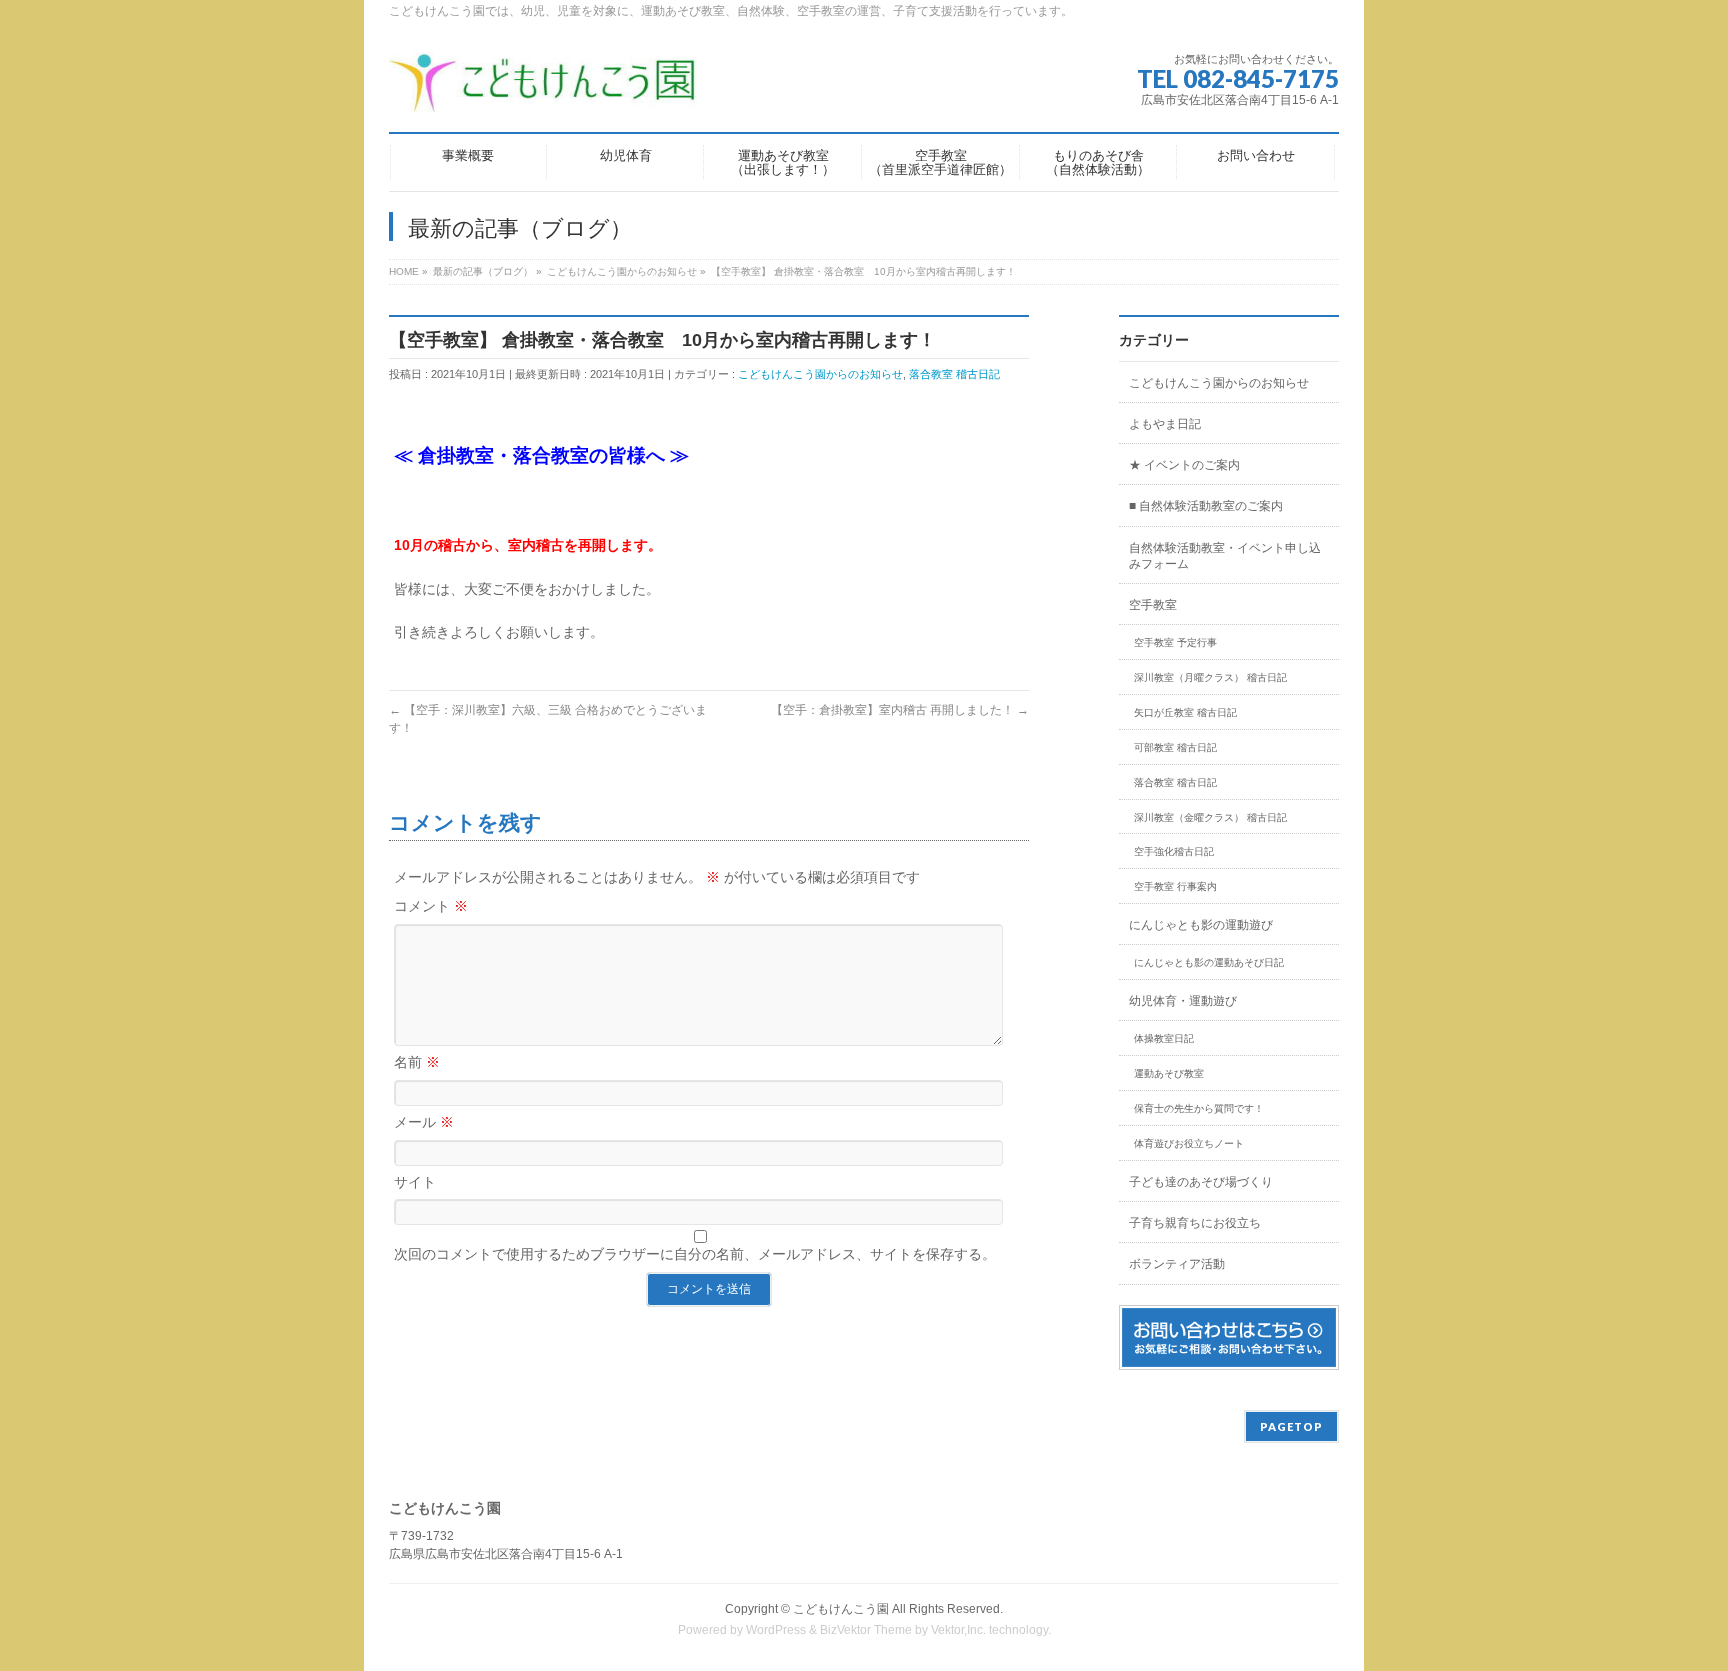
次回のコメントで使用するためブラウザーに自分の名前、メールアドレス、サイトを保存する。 (695, 1254)
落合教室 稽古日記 (954, 374)
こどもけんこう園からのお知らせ (820, 374)
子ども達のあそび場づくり (1201, 1182)
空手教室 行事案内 (1175, 886)
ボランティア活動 (1177, 1264)
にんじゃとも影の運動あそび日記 (1209, 962)
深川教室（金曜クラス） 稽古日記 (1210, 817)
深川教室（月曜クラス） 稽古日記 (1210, 677)
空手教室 (1153, 605)
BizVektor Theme (866, 1630)
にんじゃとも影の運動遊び (1201, 925)
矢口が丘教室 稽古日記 (1185, 712)
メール (424, 1122)
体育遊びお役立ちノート (1189, 1143)
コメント (431, 906)
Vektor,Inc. (958, 1630)
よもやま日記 (1165, 424)
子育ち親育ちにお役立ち (1195, 1223)
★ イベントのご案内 (1184, 465)
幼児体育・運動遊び (1183, 1001)
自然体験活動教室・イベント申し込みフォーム (1225, 556)
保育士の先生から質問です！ (1199, 1108)
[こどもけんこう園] (543, 89)
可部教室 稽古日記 (1175, 747)
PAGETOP (1291, 1426)
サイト (415, 1182)
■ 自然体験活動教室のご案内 (1206, 506)
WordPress (776, 1630)
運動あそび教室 (1169, 1073)
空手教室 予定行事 (1175, 642)
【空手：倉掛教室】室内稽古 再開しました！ (900, 710)
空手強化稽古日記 (1174, 851)
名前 (417, 1062)
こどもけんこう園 (841, 1609)
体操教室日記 (1164, 1038)
